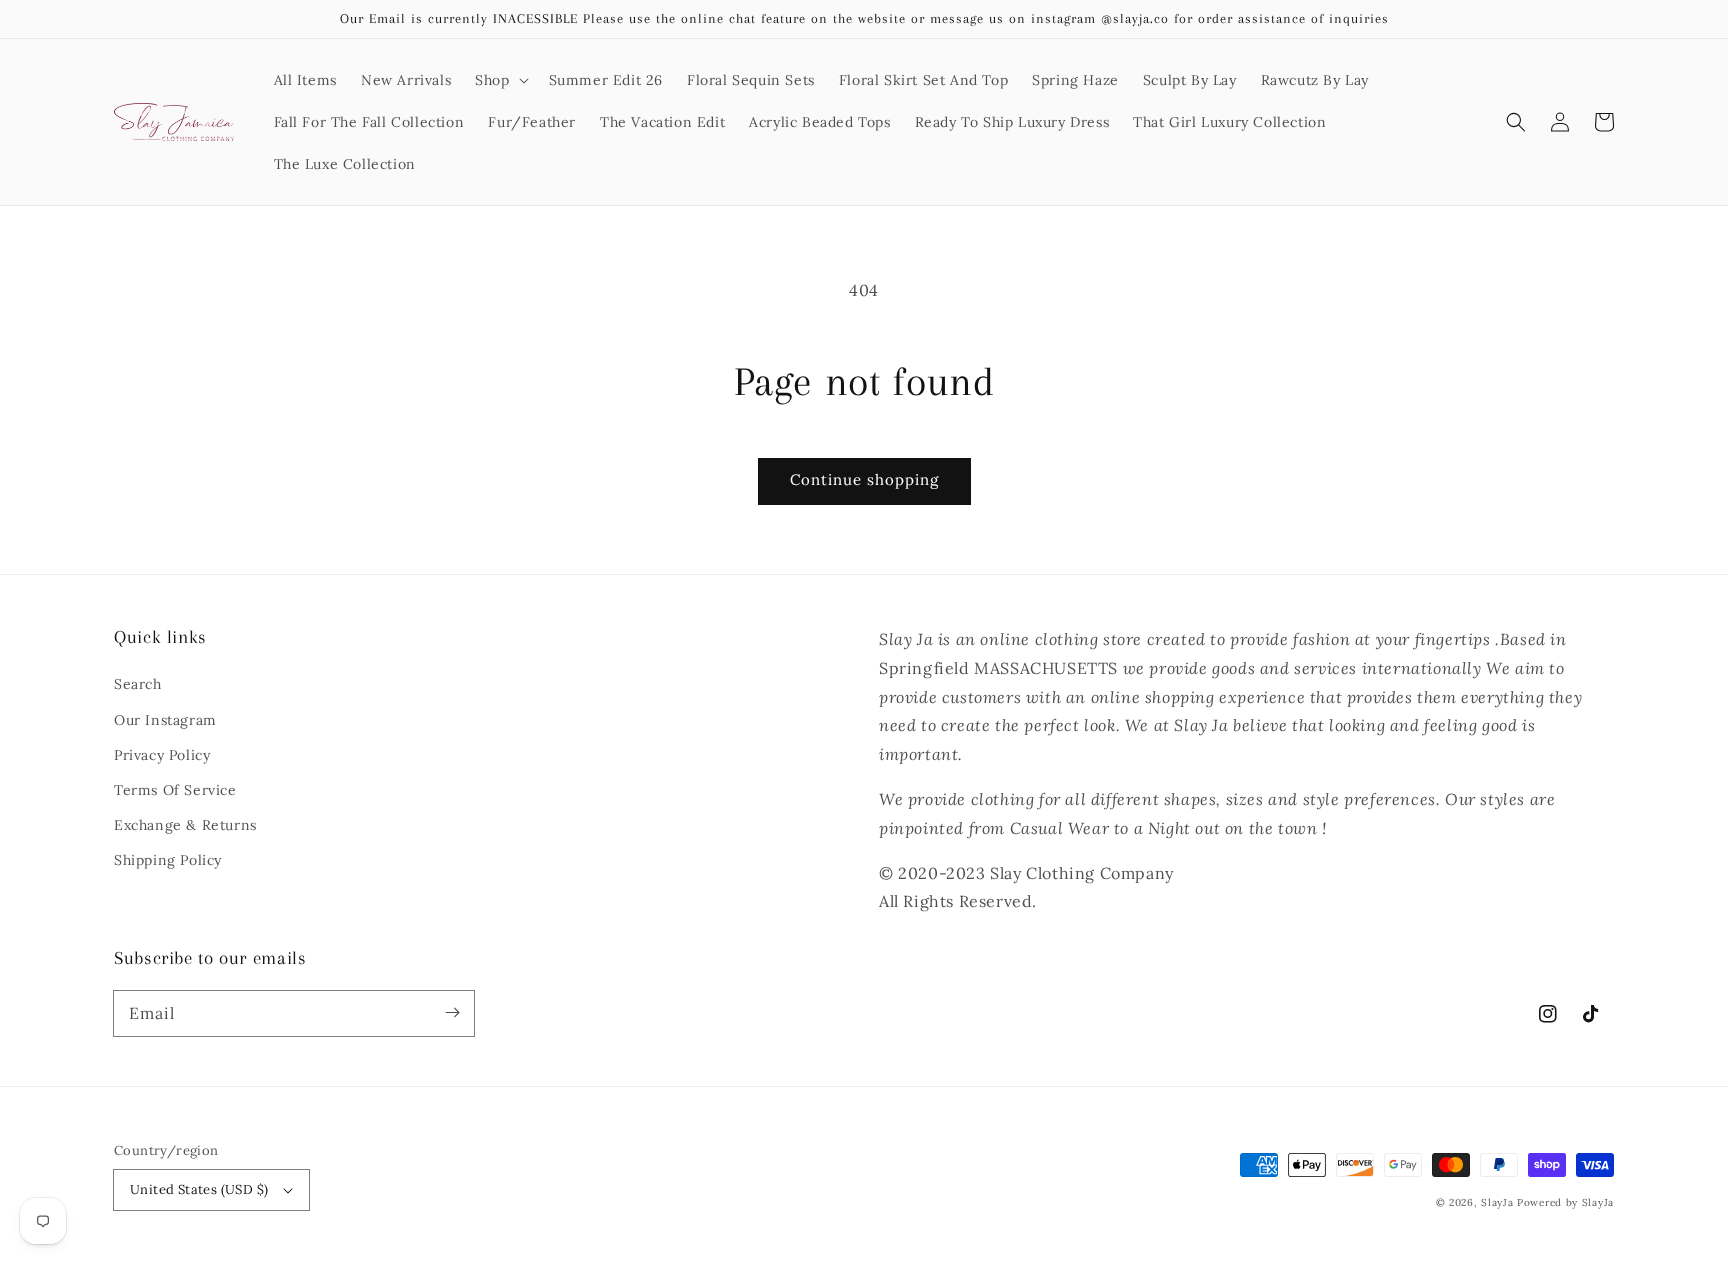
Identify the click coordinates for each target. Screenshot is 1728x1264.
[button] (499, 80)
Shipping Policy (168, 860)
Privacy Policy (162, 755)
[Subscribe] (452, 1013)
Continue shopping (864, 479)
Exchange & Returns (185, 825)
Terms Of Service (175, 790)
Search (138, 684)
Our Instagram (165, 720)
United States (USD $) (199, 1189)
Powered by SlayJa (1565, 1202)
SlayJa (1497, 1202)
